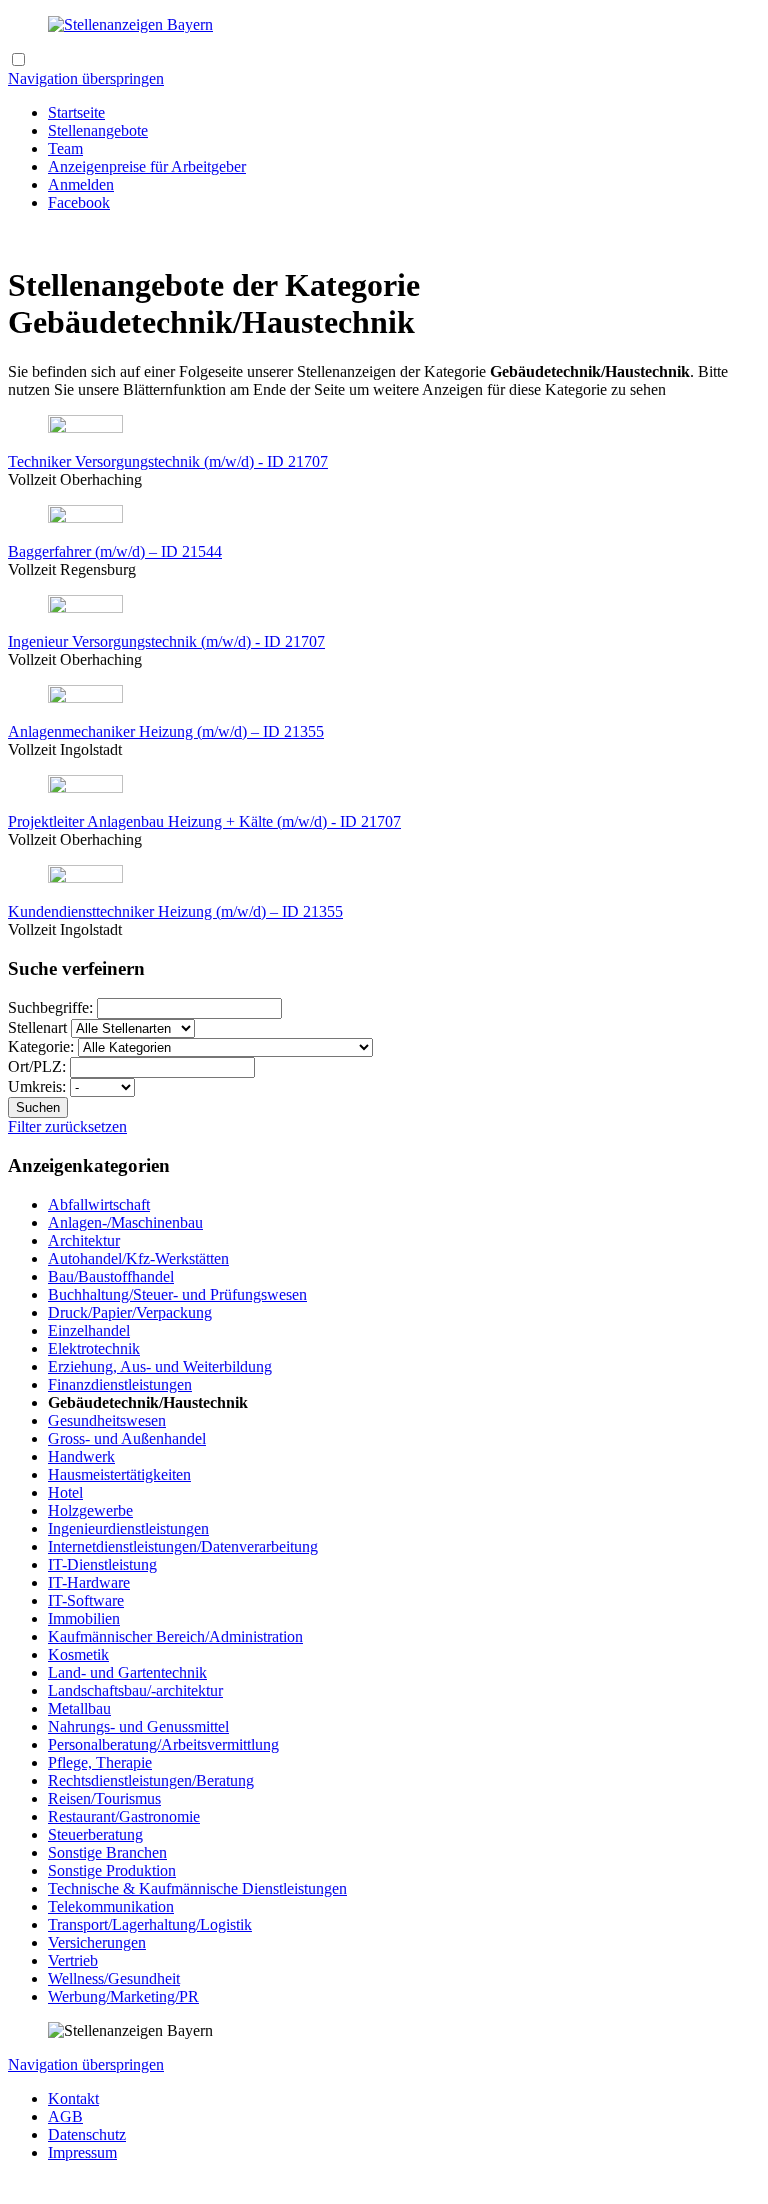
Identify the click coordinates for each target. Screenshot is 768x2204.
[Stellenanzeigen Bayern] (130, 24)
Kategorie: (43, 1046)
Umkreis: (39, 1086)
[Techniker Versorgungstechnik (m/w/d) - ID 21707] (85, 427)
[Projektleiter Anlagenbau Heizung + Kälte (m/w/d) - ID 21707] (85, 787)
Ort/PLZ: (39, 1066)
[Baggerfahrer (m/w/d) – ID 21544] (85, 517)
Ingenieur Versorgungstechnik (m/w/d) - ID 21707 (166, 641)
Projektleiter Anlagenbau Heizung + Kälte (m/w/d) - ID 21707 (204, 821)
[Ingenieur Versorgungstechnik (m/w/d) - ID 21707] (85, 607)
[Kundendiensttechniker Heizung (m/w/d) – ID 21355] (85, 877)
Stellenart (39, 1027)
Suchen (38, 1107)
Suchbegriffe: (52, 1007)
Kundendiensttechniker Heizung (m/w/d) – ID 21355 (175, 911)
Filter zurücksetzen (67, 1126)
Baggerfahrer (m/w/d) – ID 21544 (115, 551)
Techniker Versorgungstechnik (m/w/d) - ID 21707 (168, 461)
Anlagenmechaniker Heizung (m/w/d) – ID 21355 (166, 731)
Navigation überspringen (86, 78)
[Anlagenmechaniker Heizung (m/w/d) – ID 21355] (85, 697)
